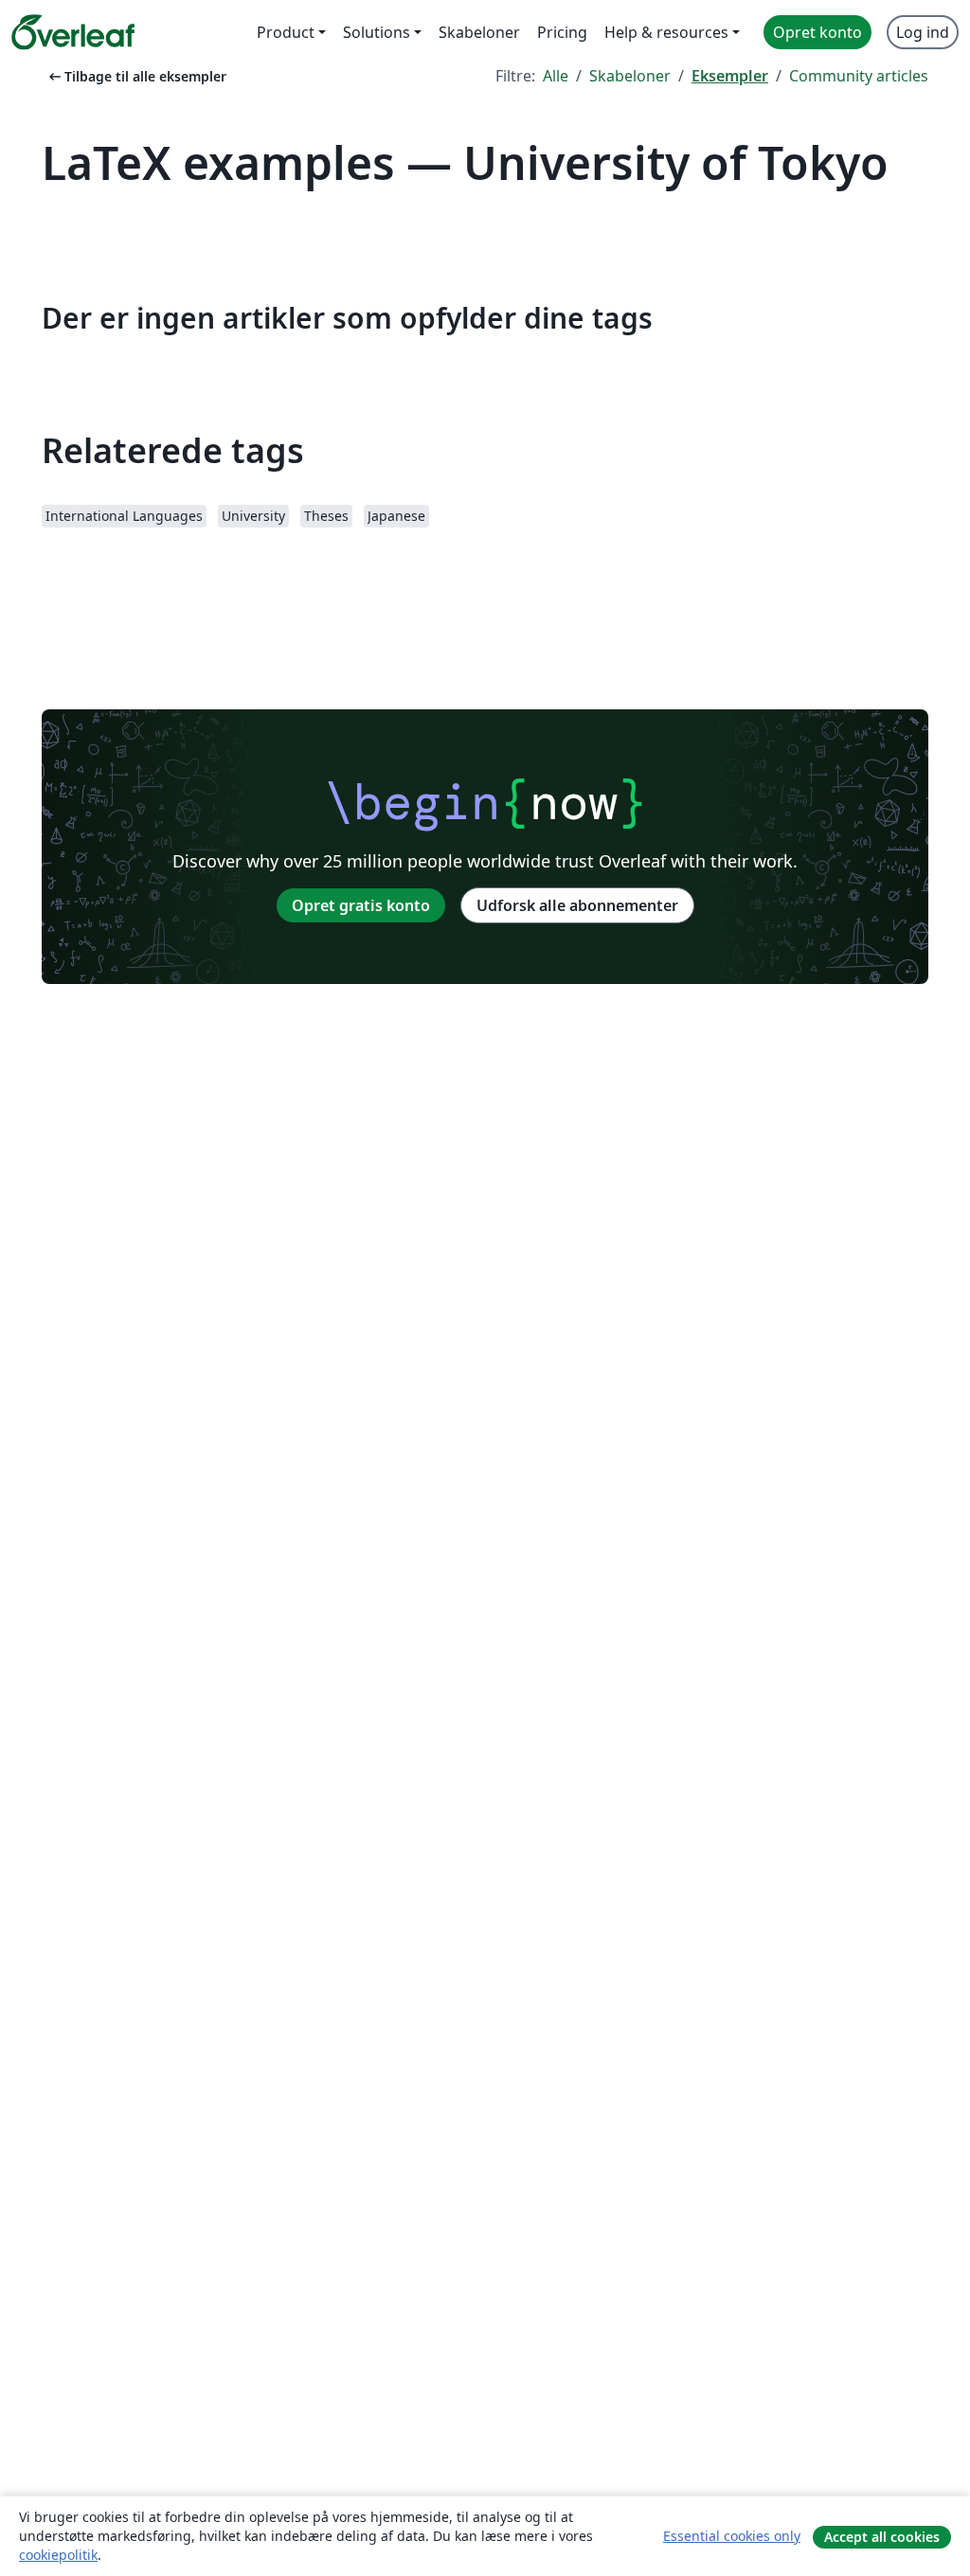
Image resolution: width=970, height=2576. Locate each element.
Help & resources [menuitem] (666, 32)
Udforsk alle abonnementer (577, 905)
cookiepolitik (58, 2555)
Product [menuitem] (286, 32)
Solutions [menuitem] (377, 32)
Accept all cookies (882, 2537)
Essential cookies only (732, 2536)
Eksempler (730, 76)
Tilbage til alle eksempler (136, 76)
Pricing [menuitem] (562, 32)
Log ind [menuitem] (923, 32)
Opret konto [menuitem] (817, 32)
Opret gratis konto (361, 905)
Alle (556, 76)
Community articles (859, 76)
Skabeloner (630, 76)
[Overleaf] (73, 32)
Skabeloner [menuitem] (479, 32)
